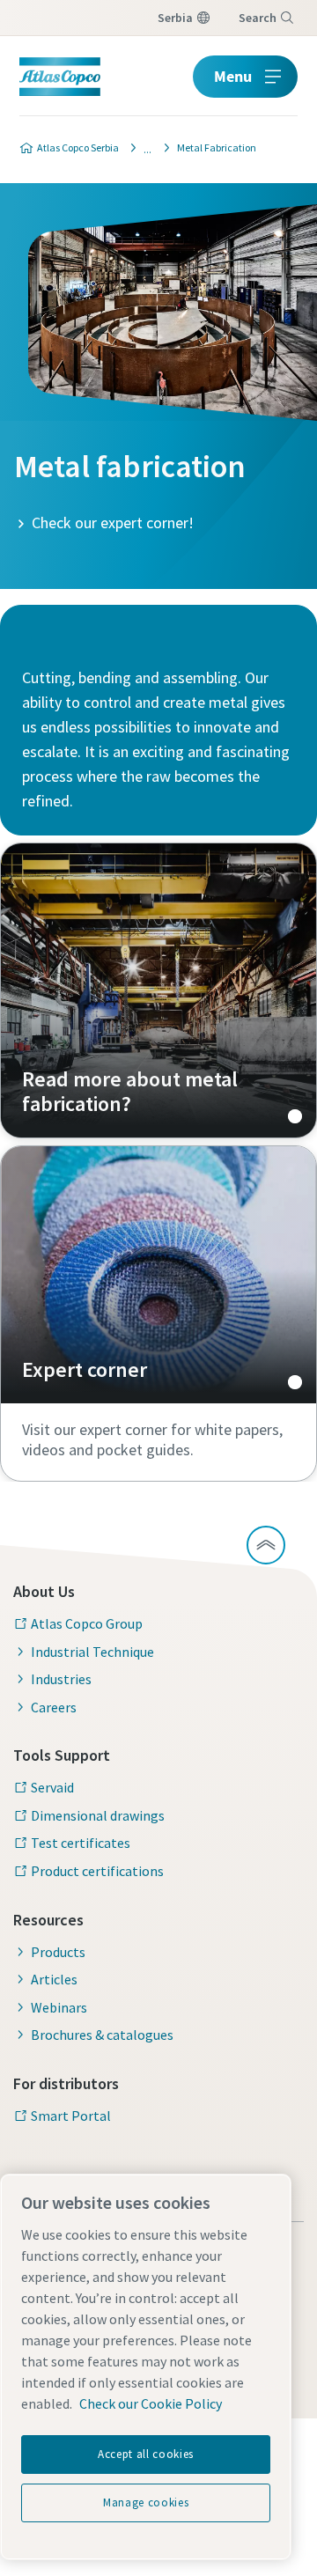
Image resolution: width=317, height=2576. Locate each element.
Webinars (59, 2007)
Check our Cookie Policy (151, 2403)
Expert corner (158, 1275)
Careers (54, 1707)
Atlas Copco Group (87, 1623)
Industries (61, 1679)
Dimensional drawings (98, 1815)
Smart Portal (71, 2116)
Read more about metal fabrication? (158, 990)
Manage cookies (146, 2502)
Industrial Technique (92, 1652)
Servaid (52, 1787)
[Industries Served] (143, 148)
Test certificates (81, 1843)
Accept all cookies (146, 2454)
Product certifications (97, 1871)
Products (58, 1952)
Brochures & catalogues (102, 2035)
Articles (54, 1979)
